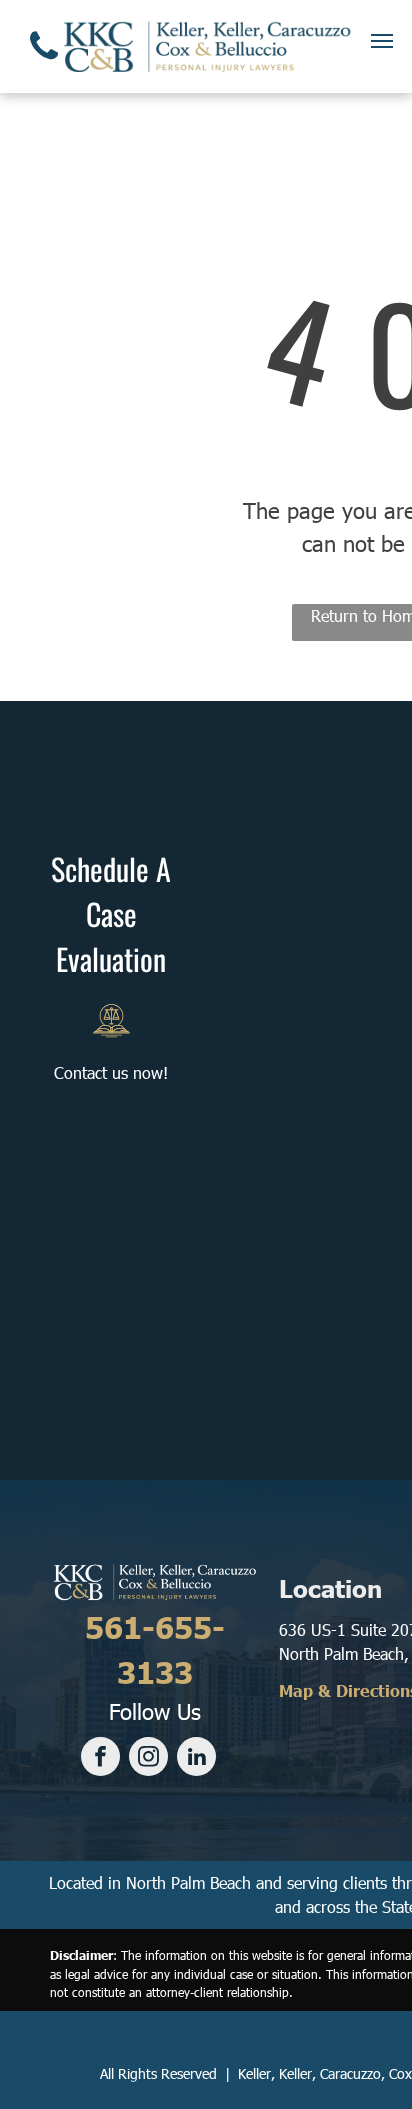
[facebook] (100, 1759)
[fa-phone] (44, 63)
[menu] (382, 41)
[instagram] (148, 1759)
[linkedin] (196, 1759)
